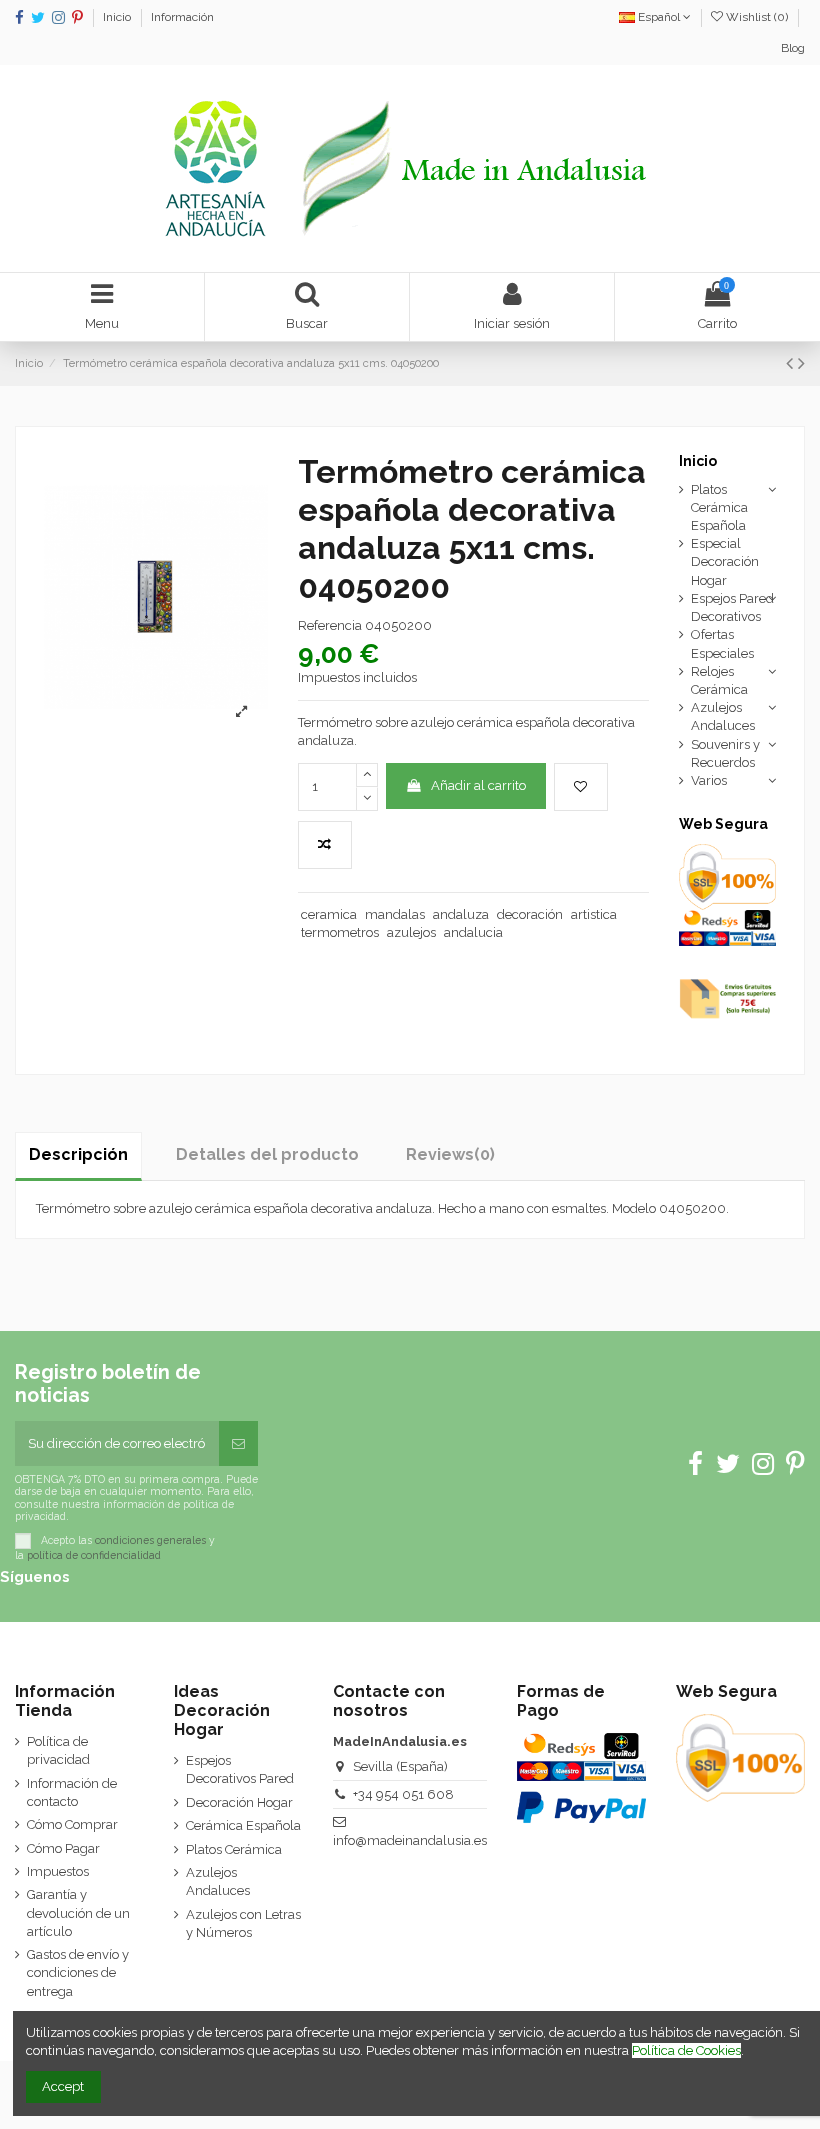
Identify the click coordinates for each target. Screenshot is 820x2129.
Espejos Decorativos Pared (240, 1769)
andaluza (461, 914)
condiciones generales (150, 1540)
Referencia (330, 625)
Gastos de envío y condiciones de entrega (78, 1972)
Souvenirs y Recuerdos (725, 753)
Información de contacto (72, 1792)
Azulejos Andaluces (723, 716)
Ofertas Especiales (722, 643)
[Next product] (801, 363)
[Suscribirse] (238, 1444)
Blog (793, 48)
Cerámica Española (243, 1825)
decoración (530, 914)
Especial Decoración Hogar (725, 561)
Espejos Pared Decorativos (732, 607)
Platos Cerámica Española (719, 507)
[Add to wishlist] (581, 787)
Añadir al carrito (478, 785)
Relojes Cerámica (719, 680)
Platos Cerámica (234, 1849)
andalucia (473, 932)
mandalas (395, 914)
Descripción (78, 1154)
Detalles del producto (267, 1154)
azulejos (411, 932)
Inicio (118, 17)
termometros (340, 932)
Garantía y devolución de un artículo (78, 1912)
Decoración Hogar (239, 1802)
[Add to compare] (325, 845)
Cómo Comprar (72, 1824)
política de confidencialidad (94, 1555)
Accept (63, 2086)
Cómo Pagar (63, 1848)
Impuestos (58, 1871)
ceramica (329, 914)
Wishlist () (757, 17)
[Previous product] (792, 363)
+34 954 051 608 (403, 1794)
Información (182, 17)
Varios (709, 780)
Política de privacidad (58, 1750)
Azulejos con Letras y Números (243, 1923)
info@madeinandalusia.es (410, 1840)
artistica (594, 914)
